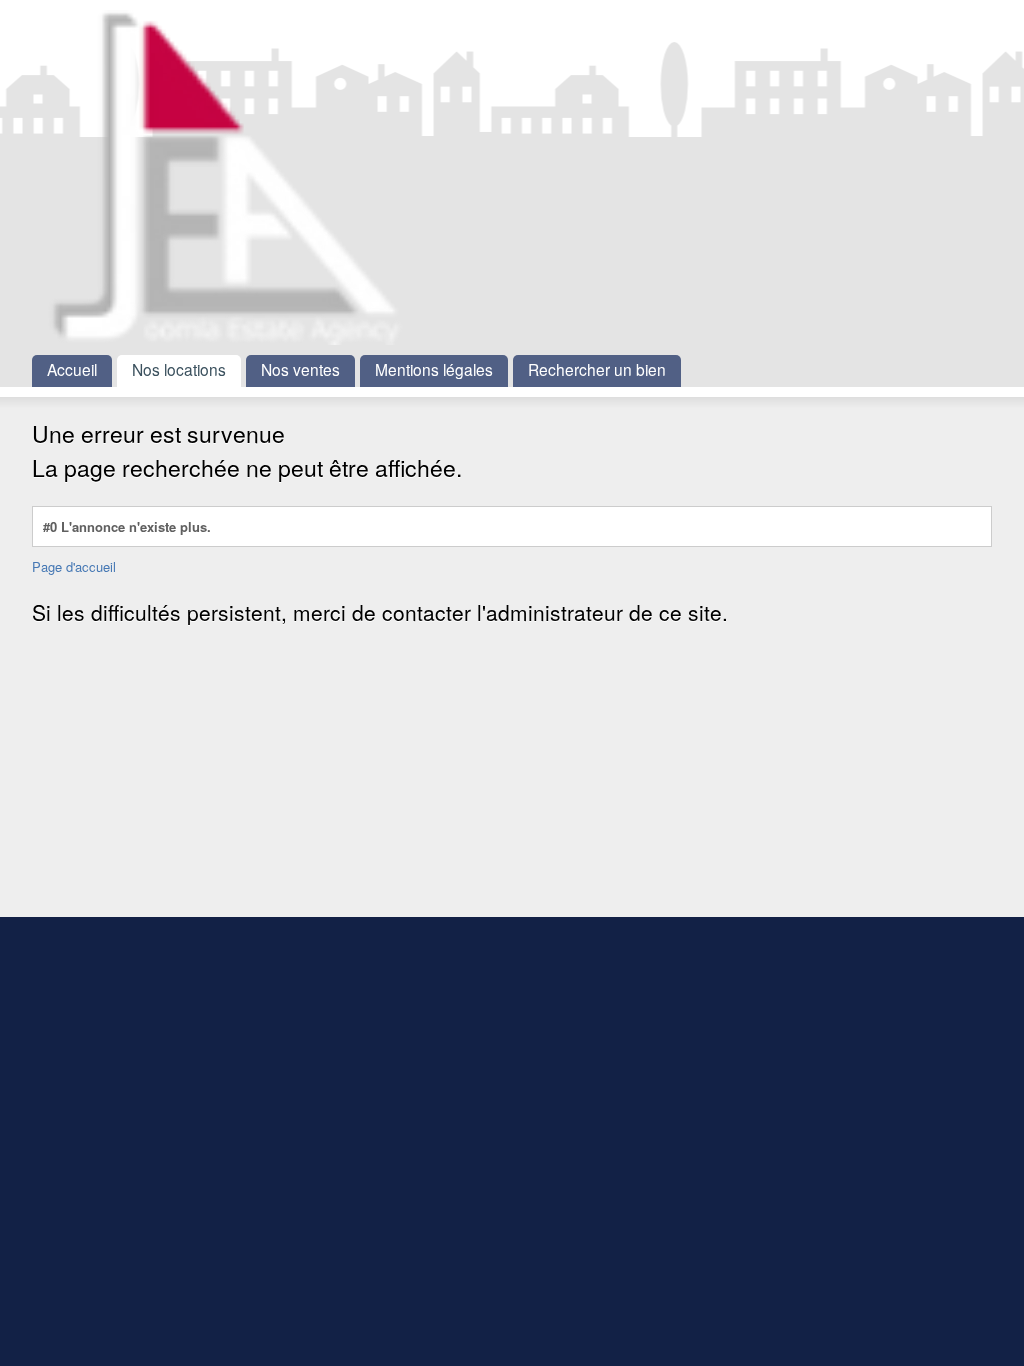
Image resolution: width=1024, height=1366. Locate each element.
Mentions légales (434, 369)
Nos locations (179, 369)
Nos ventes (300, 369)
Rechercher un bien (597, 369)
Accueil (72, 369)
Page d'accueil (74, 566)
